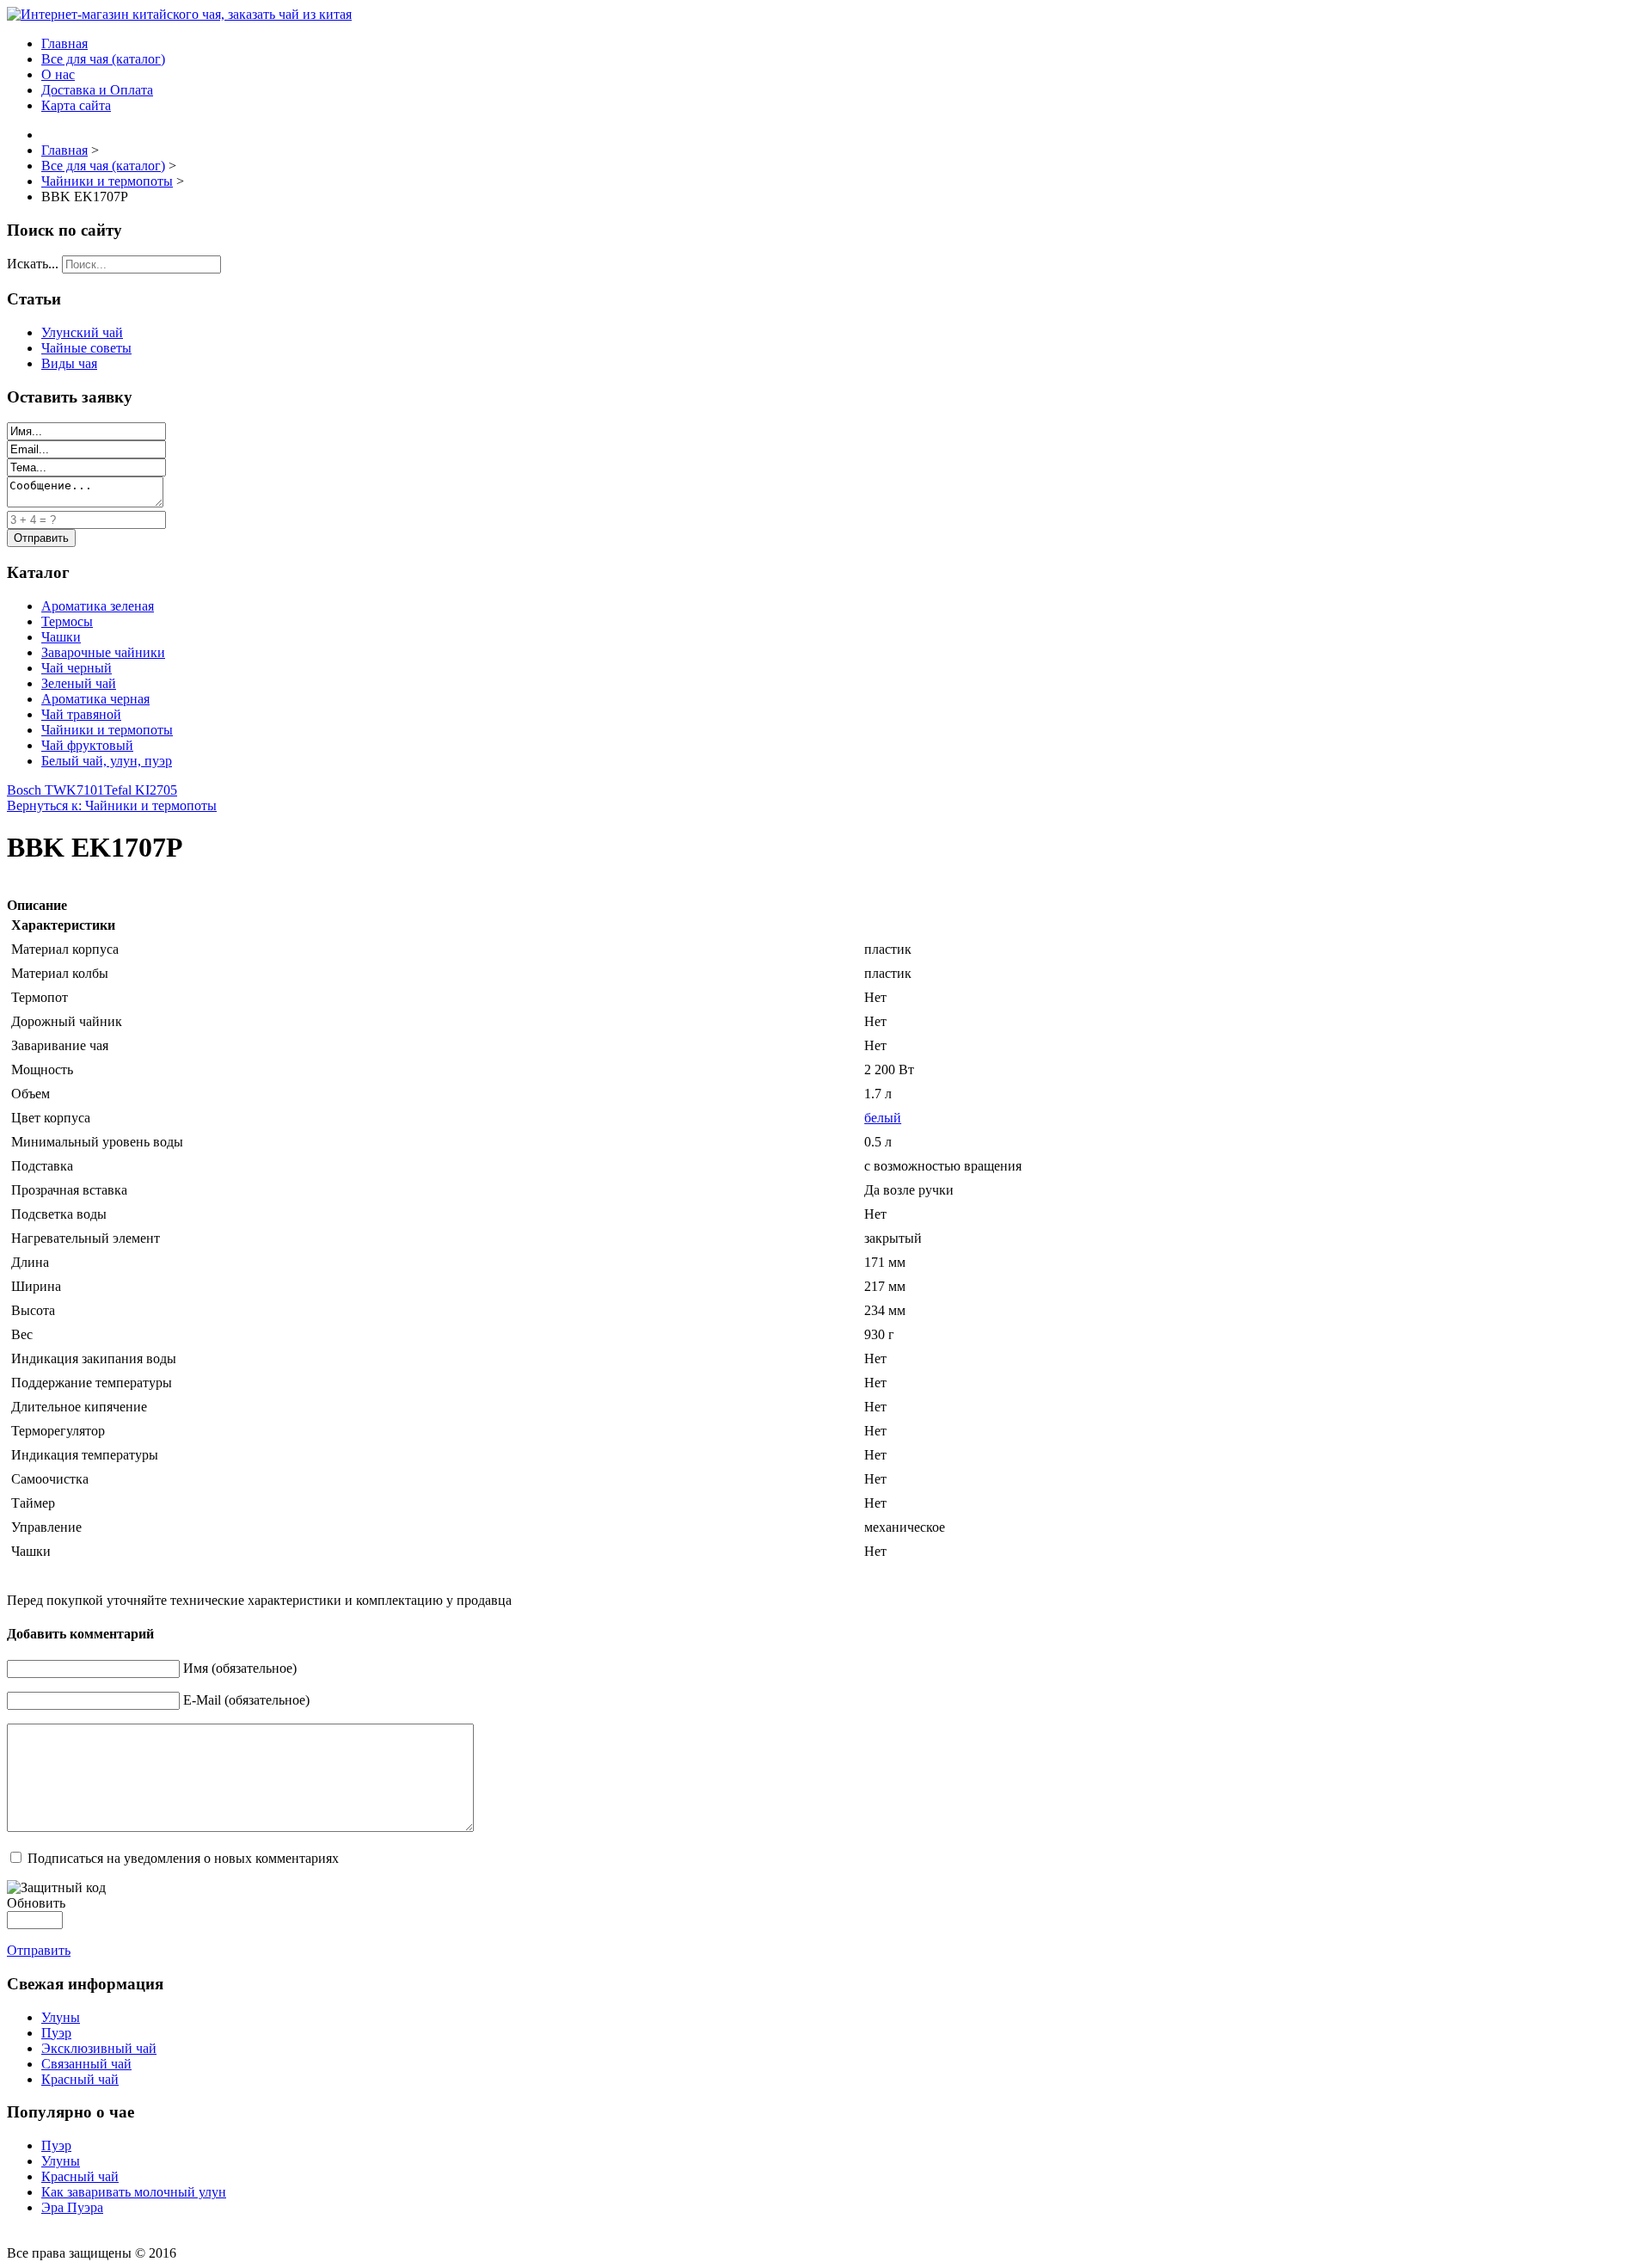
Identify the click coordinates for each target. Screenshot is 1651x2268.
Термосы (67, 621)
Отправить (39, 1950)
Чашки (61, 637)
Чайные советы (86, 348)
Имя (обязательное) (240, 1668)
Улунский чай (82, 332)
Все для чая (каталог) (103, 59)
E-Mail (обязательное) (246, 1700)
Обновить (36, 1903)
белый (883, 1118)
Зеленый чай (79, 683)
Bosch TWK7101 (55, 790)
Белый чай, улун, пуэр (107, 761)
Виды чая (69, 363)
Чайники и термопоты (107, 730)
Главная (64, 43)
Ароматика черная (95, 699)
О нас (58, 74)
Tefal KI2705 (141, 790)
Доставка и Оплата (97, 90)
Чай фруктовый (87, 745)
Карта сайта (76, 105)
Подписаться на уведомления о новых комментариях (183, 1858)
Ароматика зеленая (98, 606)
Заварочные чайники (103, 652)
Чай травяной (81, 714)
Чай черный (77, 668)
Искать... (33, 264)
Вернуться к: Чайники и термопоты (112, 805)
